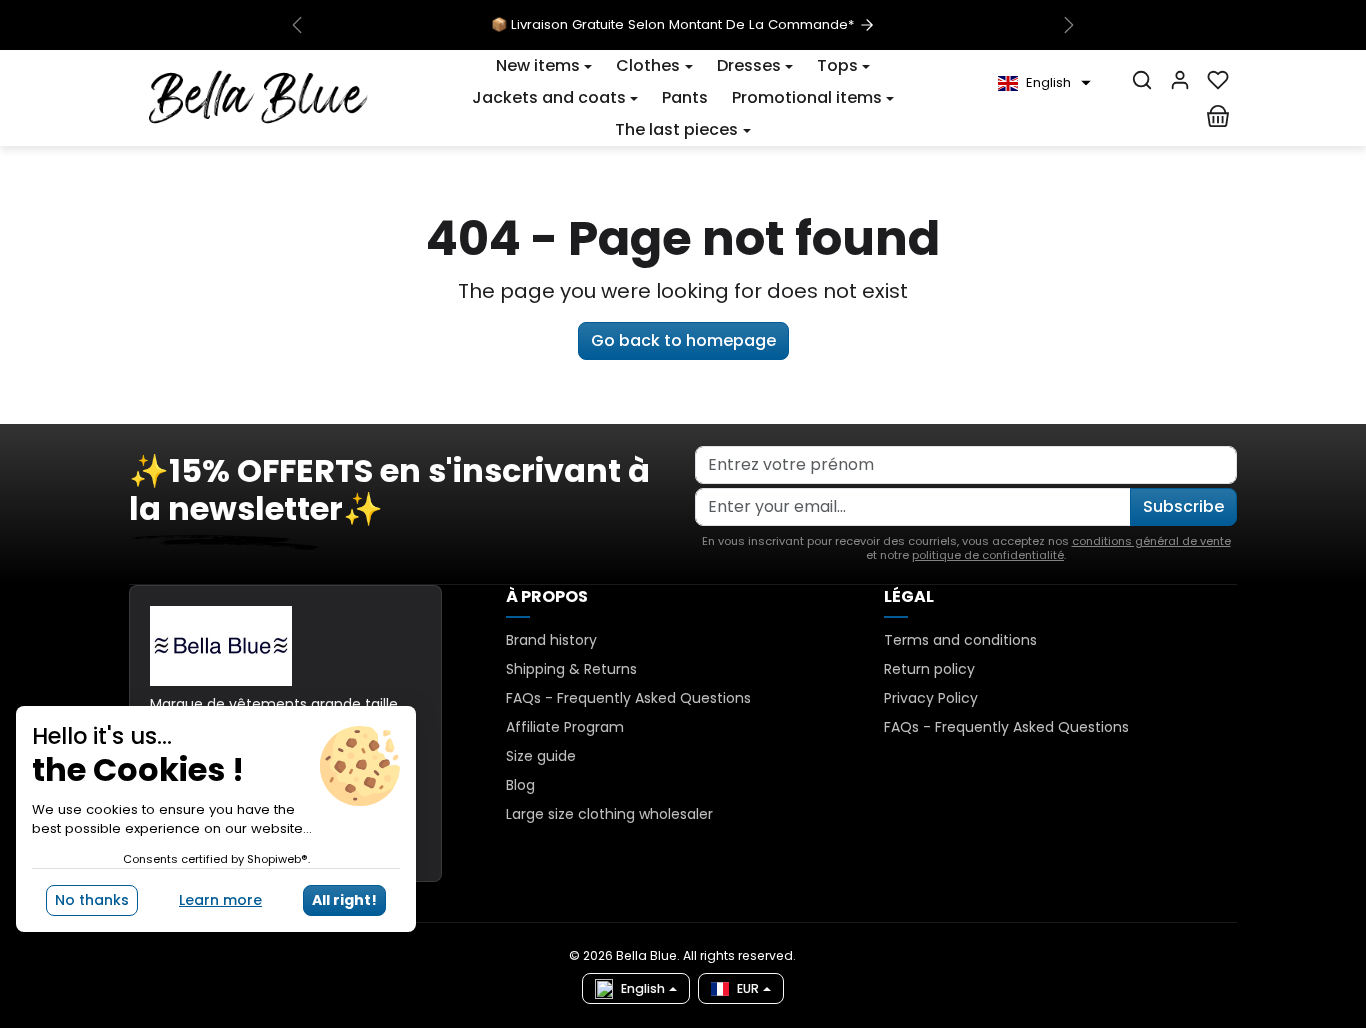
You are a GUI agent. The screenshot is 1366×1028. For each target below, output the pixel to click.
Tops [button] (837, 65)
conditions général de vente (1151, 541)
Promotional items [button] (807, 97)
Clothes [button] (648, 65)
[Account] (1180, 80)
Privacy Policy (931, 698)
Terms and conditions (960, 640)
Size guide (541, 756)
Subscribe (1183, 506)
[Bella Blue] (258, 96)
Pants (685, 97)
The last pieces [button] (676, 129)
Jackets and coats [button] (549, 97)
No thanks (92, 900)
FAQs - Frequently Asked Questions (628, 698)
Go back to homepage (683, 340)
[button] (544, 66)
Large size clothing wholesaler (609, 814)
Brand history (551, 640)
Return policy (929, 669)
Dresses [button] (749, 65)
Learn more (220, 900)
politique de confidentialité (988, 555)
